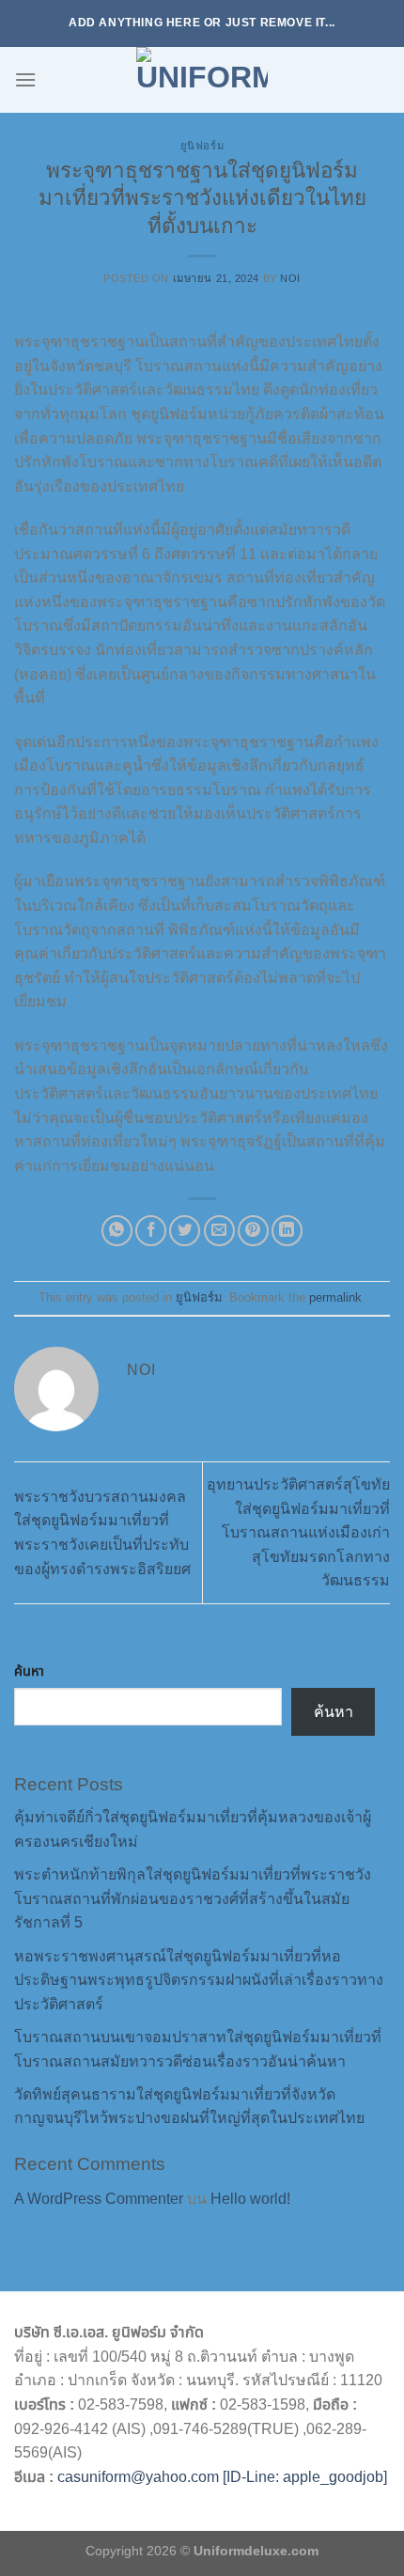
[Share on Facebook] (151, 1231)
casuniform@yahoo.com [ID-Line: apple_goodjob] (222, 2477)
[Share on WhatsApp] (117, 1231)
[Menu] (25, 79)
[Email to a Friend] (219, 1231)
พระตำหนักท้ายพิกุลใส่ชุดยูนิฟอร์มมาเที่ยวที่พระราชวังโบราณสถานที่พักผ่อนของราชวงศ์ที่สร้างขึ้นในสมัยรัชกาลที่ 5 (193, 1898)
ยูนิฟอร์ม (202, 146)
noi (290, 278)
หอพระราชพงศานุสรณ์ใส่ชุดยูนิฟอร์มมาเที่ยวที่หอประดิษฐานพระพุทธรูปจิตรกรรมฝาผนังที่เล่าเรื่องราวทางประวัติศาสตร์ (199, 1980)
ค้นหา (29, 1671)
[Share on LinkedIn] (287, 1231)
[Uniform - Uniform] (202, 80)
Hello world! (250, 2199)
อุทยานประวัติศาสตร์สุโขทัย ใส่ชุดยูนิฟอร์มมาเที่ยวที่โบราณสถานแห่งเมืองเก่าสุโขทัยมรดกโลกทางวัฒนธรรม (298, 1532)
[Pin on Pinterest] (253, 1231)
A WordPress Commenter (99, 2199)
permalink (335, 1297)
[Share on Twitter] (185, 1231)
